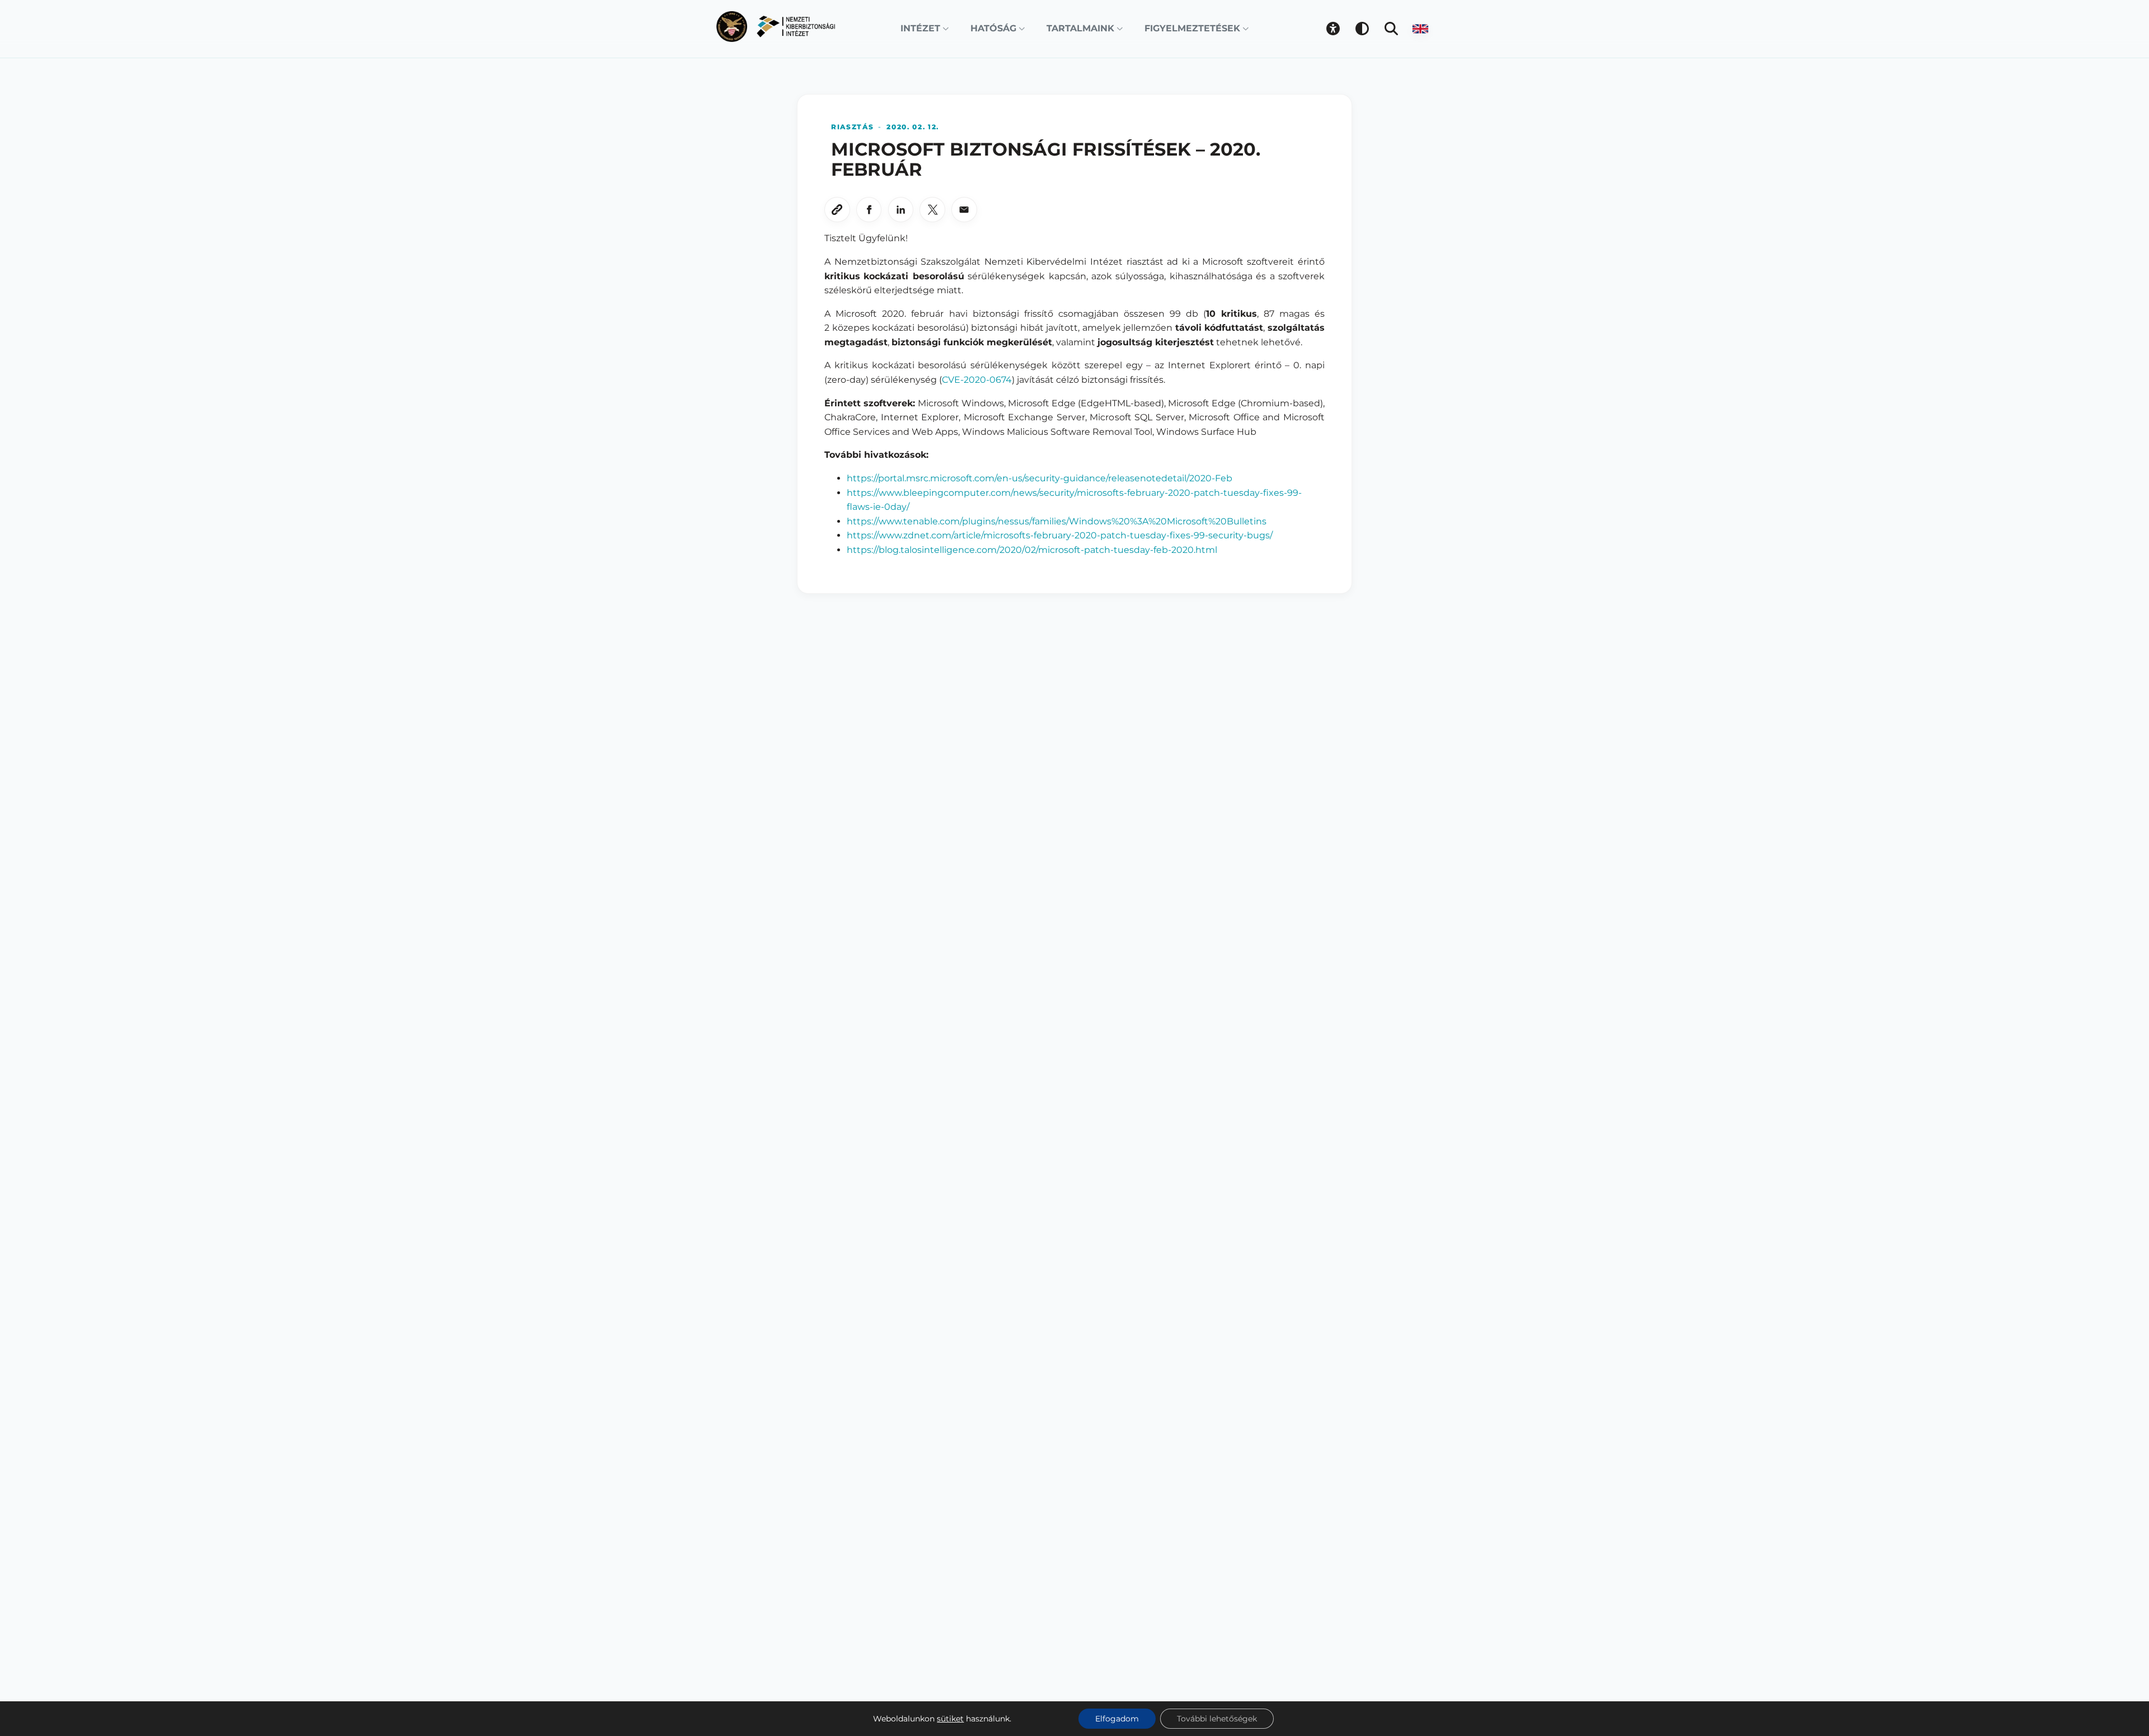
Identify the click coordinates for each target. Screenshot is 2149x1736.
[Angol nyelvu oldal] (1420, 29)
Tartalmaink (1080, 28)
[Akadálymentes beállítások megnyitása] (1333, 29)
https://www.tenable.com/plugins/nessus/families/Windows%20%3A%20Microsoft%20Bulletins (1057, 521)
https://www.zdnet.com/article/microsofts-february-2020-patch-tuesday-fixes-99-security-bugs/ (1060, 535)
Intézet (920, 28)
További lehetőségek (1217, 1719)
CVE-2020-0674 (977, 380)
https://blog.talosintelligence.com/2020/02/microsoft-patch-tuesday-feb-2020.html (1032, 550)
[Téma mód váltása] (1362, 29)
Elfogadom (1117, 1719)
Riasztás (852, 127)
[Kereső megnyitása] (1391, 29)
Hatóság (993, 28)
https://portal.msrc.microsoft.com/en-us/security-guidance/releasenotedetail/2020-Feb (1040, 478)
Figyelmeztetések (1192, 28)
